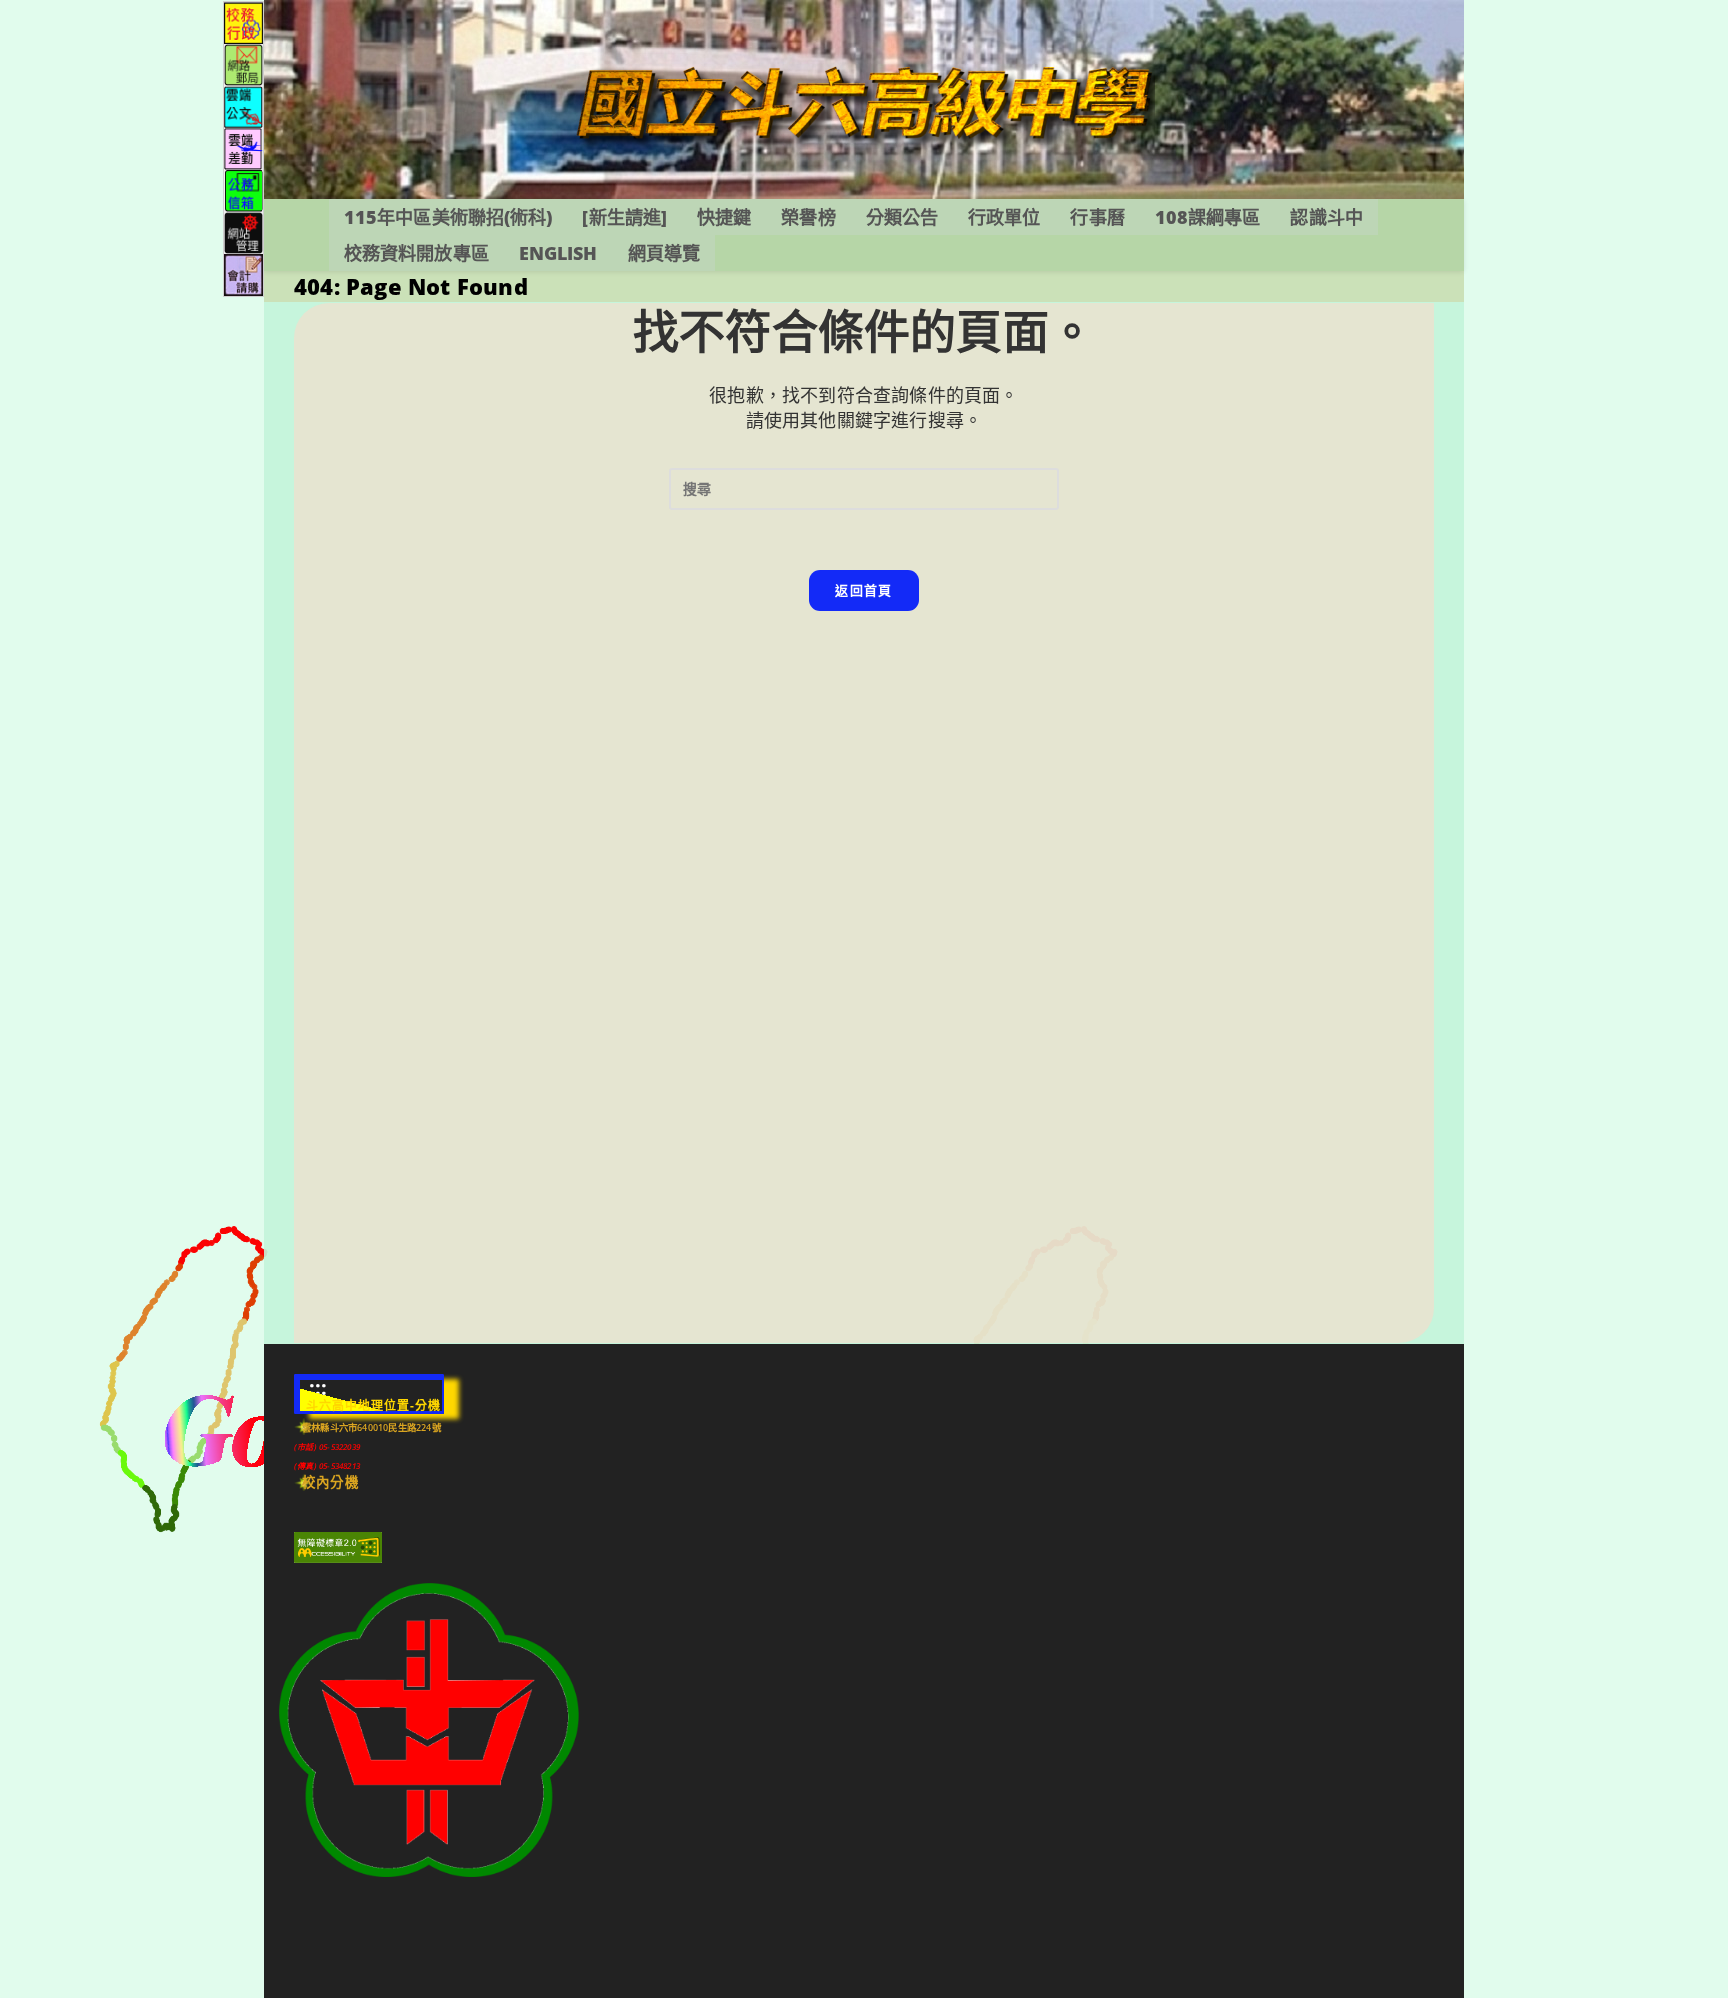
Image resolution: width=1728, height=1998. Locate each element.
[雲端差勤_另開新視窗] (243, 147)
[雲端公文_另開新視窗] (243, 105)
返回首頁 (863, 590)
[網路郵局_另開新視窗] (243, 63)
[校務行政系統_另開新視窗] (243, 21)
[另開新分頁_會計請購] (243, 273)
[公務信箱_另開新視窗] (243, 189)
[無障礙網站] (338, 1547)
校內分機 (330, 1482)
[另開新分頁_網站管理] (243, 231)
